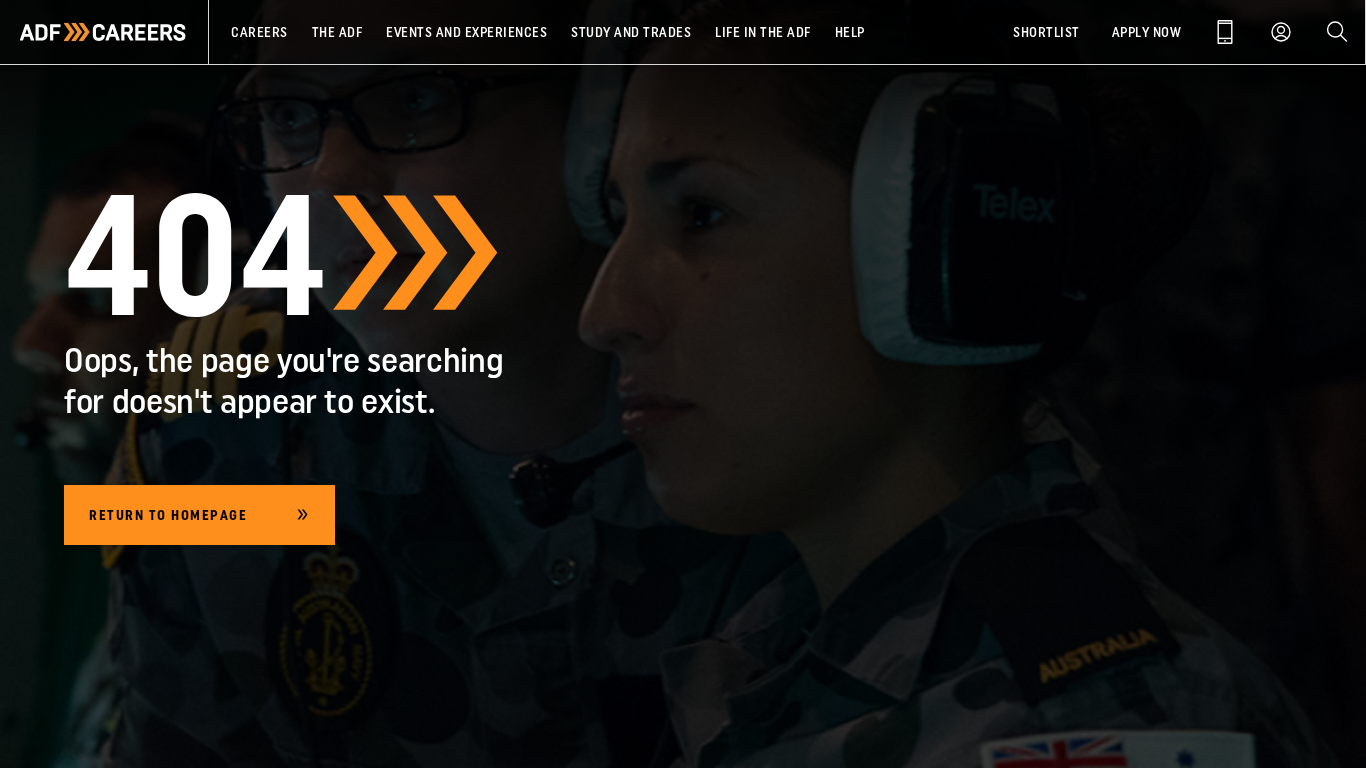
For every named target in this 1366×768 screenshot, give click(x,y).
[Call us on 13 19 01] (1225, 32)
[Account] (1281, 32)
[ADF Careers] (103, 32)
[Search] (1337, 32)
